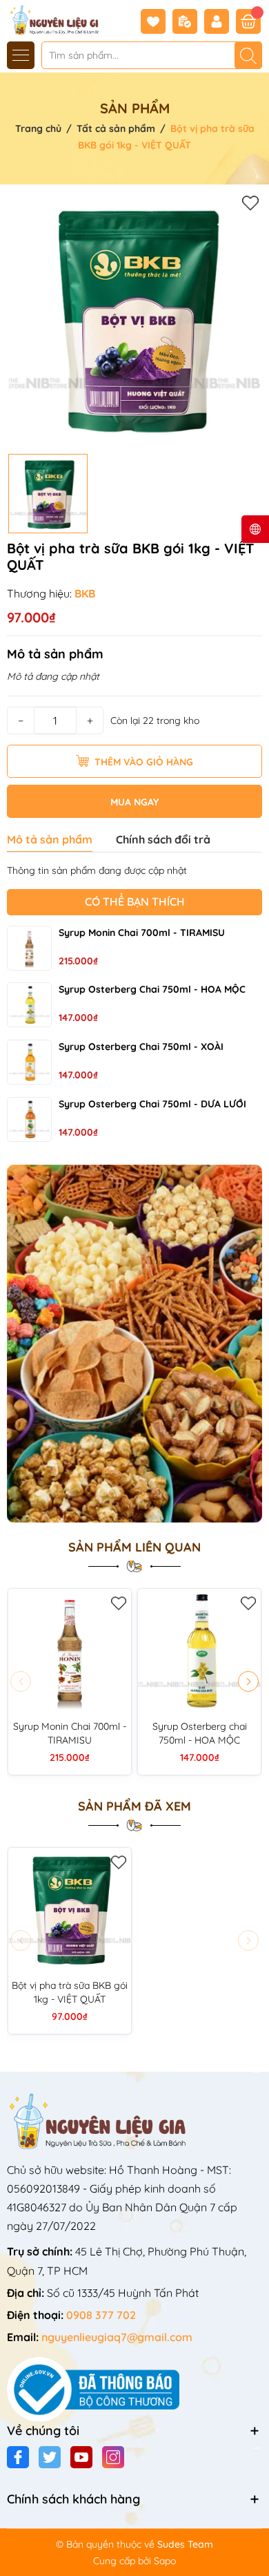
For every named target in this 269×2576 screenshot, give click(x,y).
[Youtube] (81, 2457)
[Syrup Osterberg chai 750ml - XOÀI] (29, 1062)
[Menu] (21, 55)
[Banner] (134, 1344)
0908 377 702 (101, 2315)
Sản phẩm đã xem (134, 1806)
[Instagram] (113, 2457)
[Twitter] (50, 2457)
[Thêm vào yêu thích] (250, 202)
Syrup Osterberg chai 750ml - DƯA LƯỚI (152, 1104)
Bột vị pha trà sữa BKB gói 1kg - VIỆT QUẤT (70, 1992)
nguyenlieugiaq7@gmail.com (117, 2337)
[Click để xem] (134, 319)
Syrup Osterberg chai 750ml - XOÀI (141, 1047)
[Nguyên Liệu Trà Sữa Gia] (50, 19)
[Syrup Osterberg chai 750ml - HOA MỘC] (29, 1005)
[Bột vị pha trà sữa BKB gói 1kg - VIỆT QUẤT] (70, 1909)
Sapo (165, 2561)
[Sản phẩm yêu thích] (157, 21)
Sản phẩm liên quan (134, 1547)
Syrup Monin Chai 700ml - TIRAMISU (142, 933)
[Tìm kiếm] (248, 55)
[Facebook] (18, 2457)
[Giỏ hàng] (248, 21)
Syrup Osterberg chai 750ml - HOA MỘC (152, 989)
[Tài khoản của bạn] (220, 21)
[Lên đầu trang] (253, 2543)
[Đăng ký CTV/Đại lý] (188, 21)
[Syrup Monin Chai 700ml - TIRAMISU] (29, 948)
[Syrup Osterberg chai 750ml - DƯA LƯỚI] (29, 1119)
